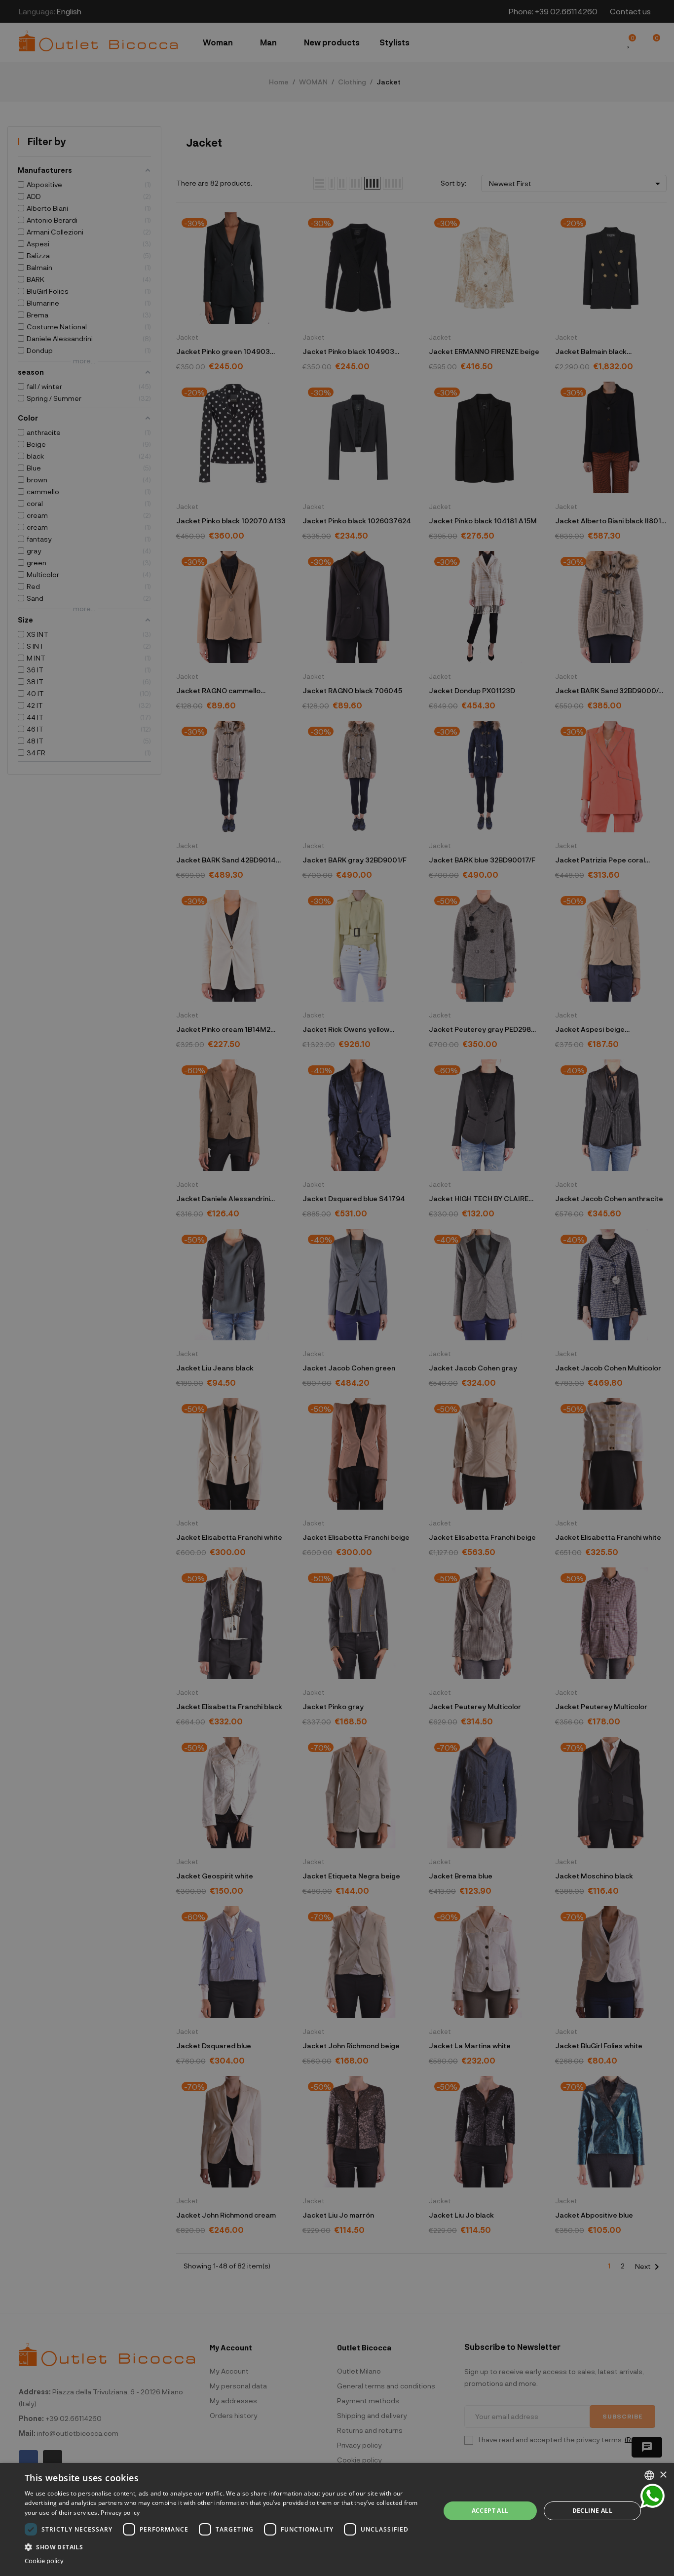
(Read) (415, 1322)
